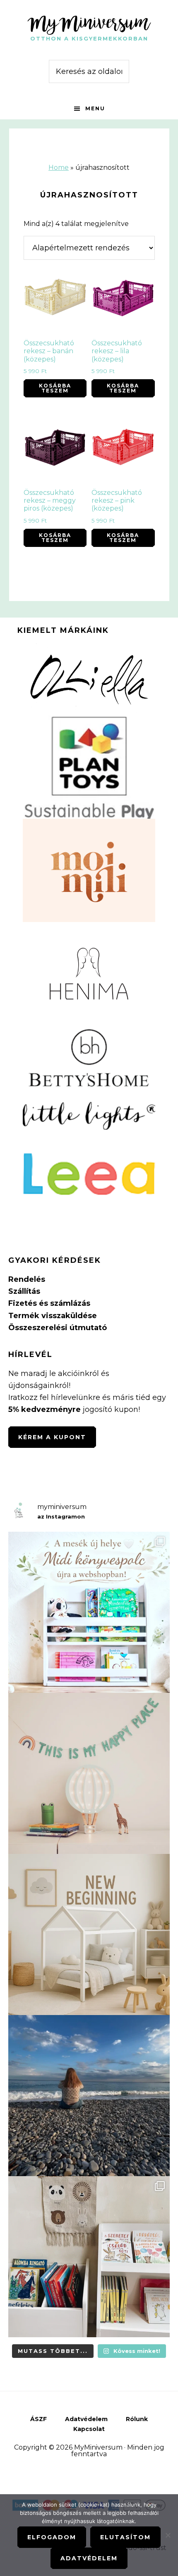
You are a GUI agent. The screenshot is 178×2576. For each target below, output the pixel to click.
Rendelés (27, 1279)
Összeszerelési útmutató (58, 1328)
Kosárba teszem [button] (55, 388)
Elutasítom (125, 2537)
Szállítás (24, 1291)
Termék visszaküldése (53, 1316)
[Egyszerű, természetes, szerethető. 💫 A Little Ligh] (89, 1773)
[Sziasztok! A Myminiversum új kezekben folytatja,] (89, 1934)
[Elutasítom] (168, 2535)
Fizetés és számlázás (49, 1303)
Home (59, 168)
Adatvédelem (89, 2558)
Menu (95, 108)
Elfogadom (52, 2537)
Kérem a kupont (52, 1437)
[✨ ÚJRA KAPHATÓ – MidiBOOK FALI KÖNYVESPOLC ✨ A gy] (89, 1612)
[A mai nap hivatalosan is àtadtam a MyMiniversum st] (89, 2096)
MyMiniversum (89, 22)
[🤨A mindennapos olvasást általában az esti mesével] (89, 2257)
